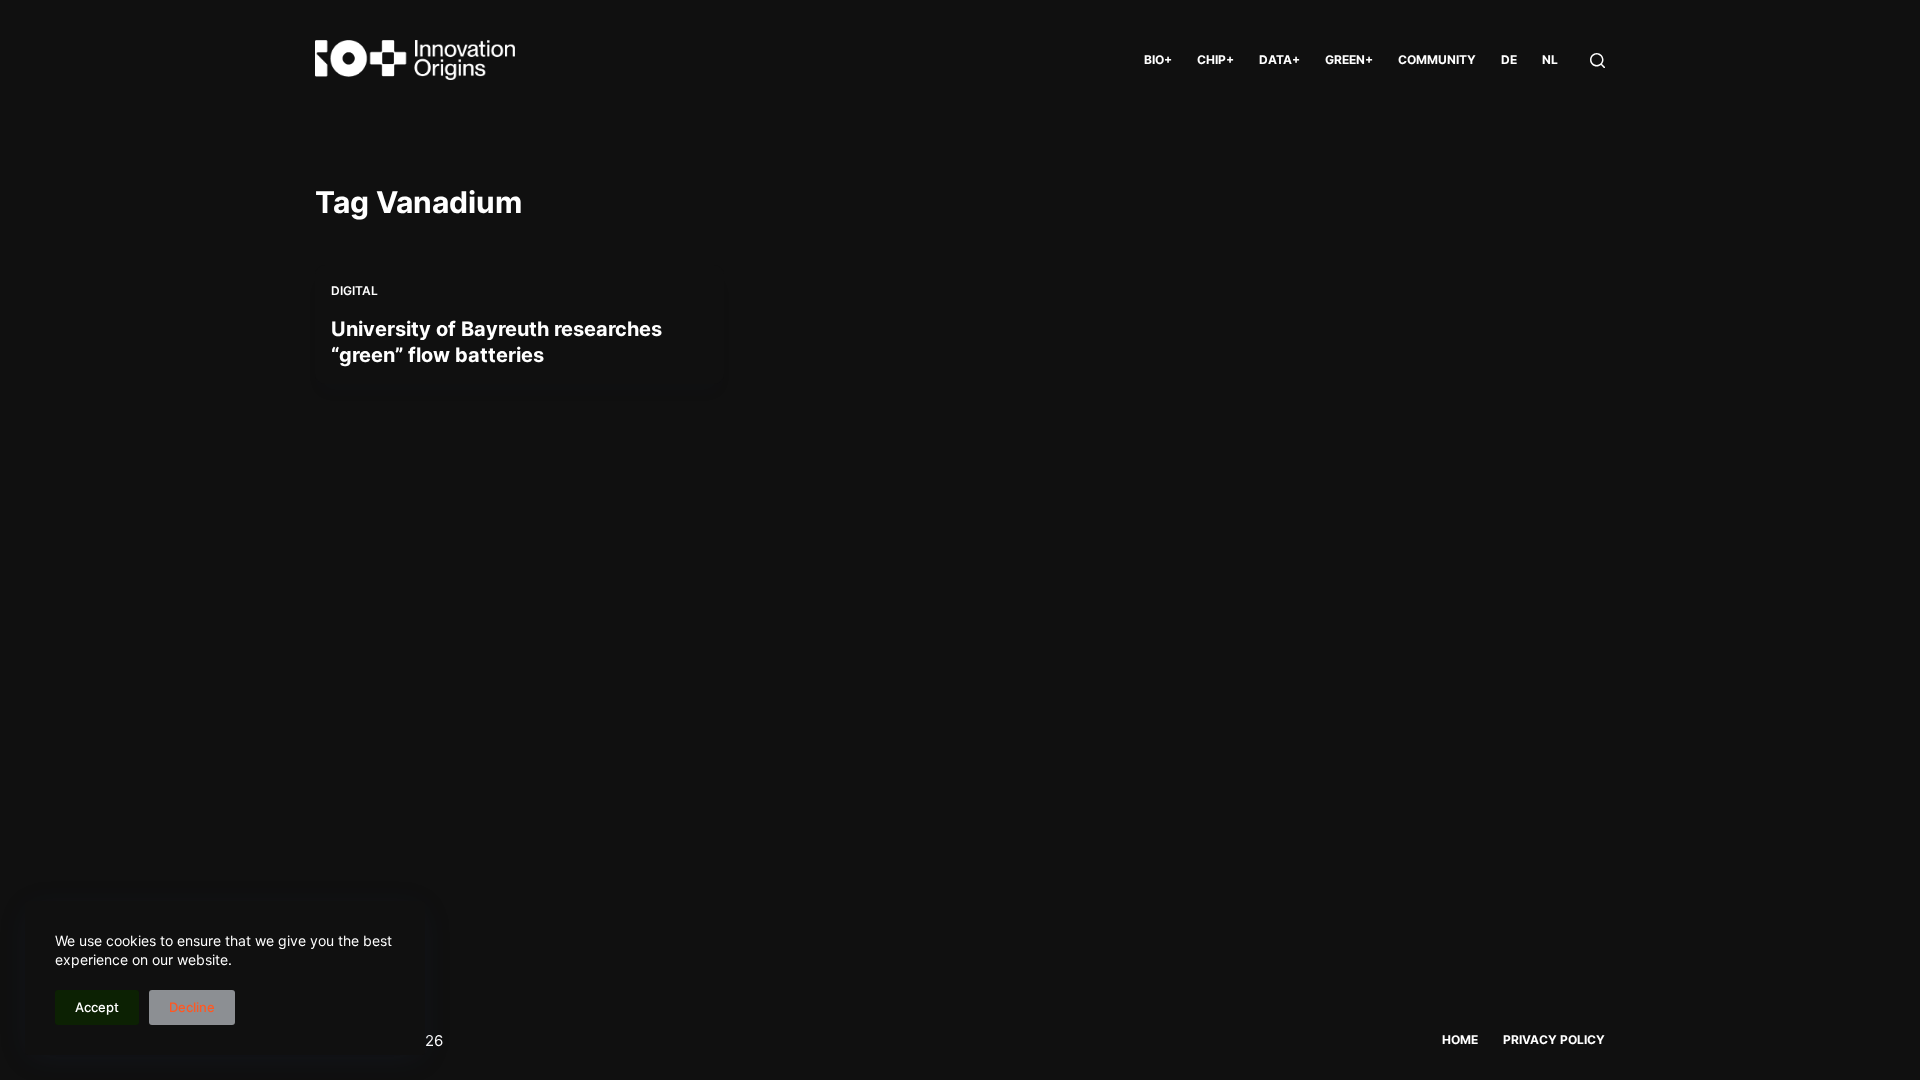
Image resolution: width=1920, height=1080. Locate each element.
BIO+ (1158, 59)
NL (1550, 59)
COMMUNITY (1437, 59)
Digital (354, 290)
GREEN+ (1349, 59)
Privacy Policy (1554, 1039)
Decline (192, 1007)
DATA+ (1279, 59)
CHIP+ (1215, 59)
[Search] (1597, 60)
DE (1509, 59)
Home (1460, 1039)
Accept (97, 1007)
